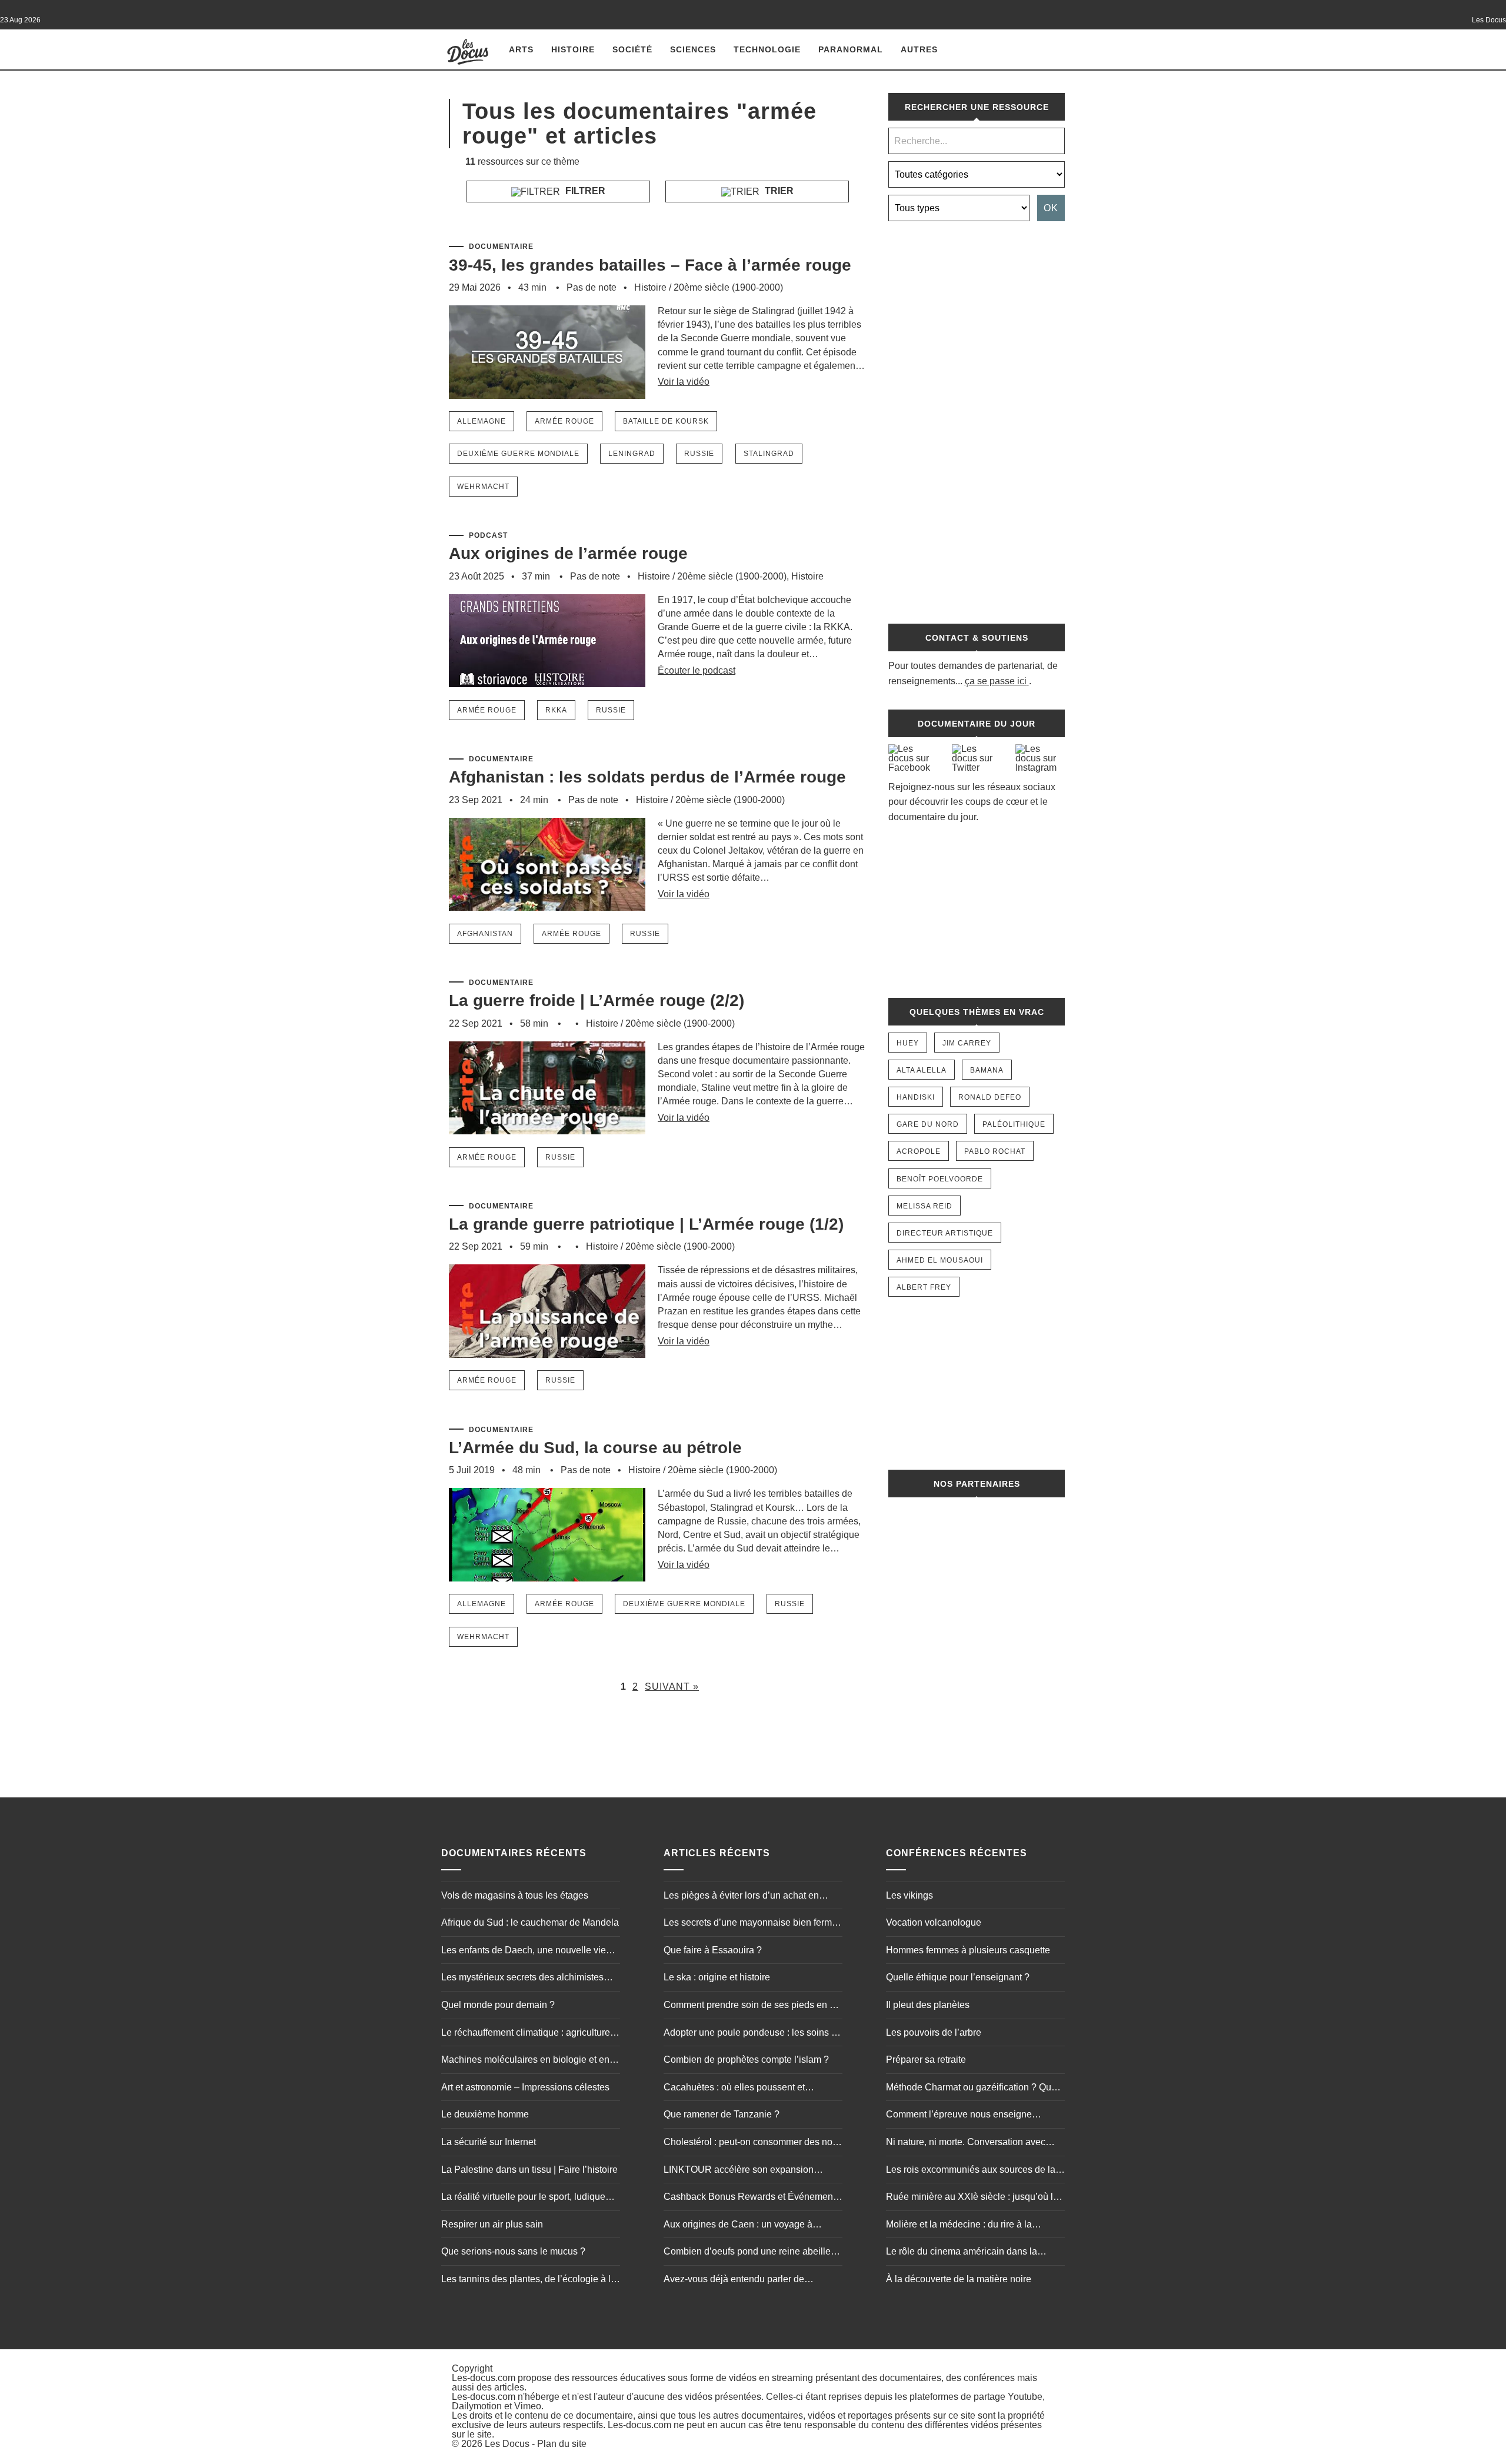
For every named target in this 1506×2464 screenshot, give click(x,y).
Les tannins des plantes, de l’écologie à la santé (529, 2280)
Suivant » (672, 1686)
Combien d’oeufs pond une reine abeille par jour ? (747, 2253)
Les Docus (507, 2444)
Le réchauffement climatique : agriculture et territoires (531, 2034)
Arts (521, 49)
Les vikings (909, 1895)
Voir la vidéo (684, 382)
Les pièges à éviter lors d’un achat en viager (741, 1897)
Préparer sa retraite (926, 2060)
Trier (778, 191)
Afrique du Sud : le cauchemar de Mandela (530, 1922)
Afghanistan (485, 934)
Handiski (916, 1097)
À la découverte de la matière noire (959, 2279)
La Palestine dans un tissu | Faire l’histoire (529, 2170)
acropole (919, 1151)
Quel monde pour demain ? (498, 2005)
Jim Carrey (967, 1043)
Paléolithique (1014, 1124)
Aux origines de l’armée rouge (568, 553)
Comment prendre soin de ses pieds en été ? (753, 2006)
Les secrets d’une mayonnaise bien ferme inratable (750, 1924)
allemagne (482, 421)
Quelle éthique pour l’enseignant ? (958, 1977)
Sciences (693, 49)
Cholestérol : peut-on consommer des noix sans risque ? (752, 2143)
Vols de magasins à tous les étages (515, 1895)
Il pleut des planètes (928, 2005)
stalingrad (769, 454)
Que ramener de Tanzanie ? (722, 2114)
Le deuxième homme (485, 2114)
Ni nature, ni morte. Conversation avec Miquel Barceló (966, 2143)
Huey (908, 1043)
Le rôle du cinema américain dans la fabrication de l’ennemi (962, 2253)
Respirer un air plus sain (492, 2224)
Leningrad (632, 454)
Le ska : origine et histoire (717, 1977)
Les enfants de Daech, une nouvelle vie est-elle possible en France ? (524, 1952)
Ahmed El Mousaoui (940, 1260)
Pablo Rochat (995, 1151)
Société (632, 49)
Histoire (573, 49)
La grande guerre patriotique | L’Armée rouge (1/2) (646, 1224)
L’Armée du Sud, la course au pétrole (595, 1448)
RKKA (556, 710)
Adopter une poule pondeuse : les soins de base (753, 2034)
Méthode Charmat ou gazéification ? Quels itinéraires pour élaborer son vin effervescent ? (975, 2089)
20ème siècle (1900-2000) (728, 287)
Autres (919, 49)
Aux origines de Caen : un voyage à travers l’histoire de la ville (738, 2226)
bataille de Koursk (666, 421)
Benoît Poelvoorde (940, 1179)
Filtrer (584, 191)
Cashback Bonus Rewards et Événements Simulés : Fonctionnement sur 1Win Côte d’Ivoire (752, 2198)
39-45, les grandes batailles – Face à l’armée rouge (650, 265)
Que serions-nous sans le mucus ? (513, 2251)
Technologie (767, 49)
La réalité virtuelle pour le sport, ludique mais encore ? (523, 2198)
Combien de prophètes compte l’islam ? (746, 2060)
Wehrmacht (483, 487)
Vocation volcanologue (934, 1922)
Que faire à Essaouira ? (713, 1950)
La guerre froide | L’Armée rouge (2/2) (597, 1000)
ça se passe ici (996, 681)
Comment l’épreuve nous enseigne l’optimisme (959, 2116)
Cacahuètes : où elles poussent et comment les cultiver (734, 2089)
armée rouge (564, 421)
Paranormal (851, 49)
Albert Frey (924, 1287)
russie (699, 454)
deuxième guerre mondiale (518, 454)
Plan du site (562, 2444)
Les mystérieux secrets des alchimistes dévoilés (522, 1979)
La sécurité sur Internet (489, 2142)
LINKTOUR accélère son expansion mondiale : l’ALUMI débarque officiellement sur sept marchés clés (739, 2171)
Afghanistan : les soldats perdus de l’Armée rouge (647, 777)
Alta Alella (922, 1070)
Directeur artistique (945, 1233)
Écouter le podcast (697, 670)
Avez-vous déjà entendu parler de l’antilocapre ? (734, 2280)
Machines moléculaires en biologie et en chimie (525, 2061)
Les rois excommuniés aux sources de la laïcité (971, 2171)
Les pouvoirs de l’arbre (934, 2032)
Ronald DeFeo (990, 1097)
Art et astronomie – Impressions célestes (525, 2087)
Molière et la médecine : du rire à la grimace (959, 2226)
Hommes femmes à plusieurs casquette (968, 1950)
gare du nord (928, 1124)
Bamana (987, 1070)
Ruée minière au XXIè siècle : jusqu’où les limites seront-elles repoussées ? (974, 2198)
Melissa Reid (924, 1206)
